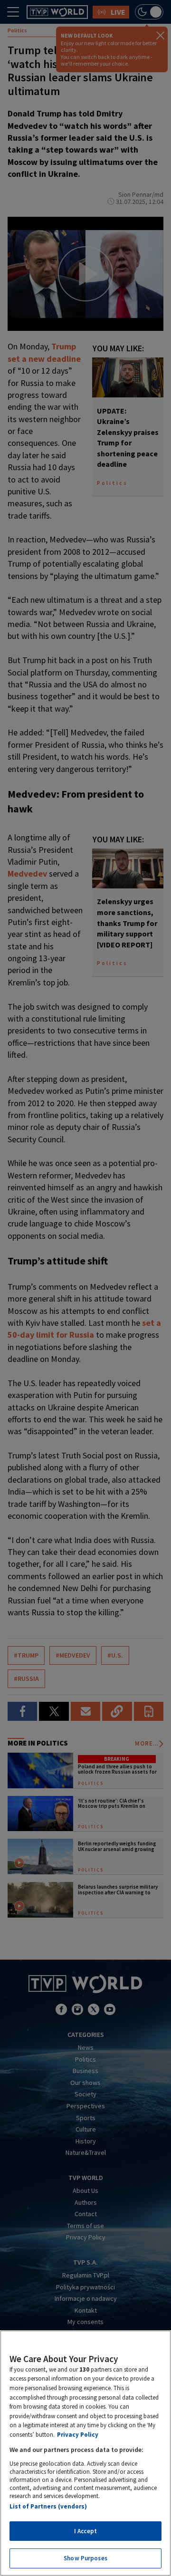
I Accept (85, 2531)
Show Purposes (85, 2558)
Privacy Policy (78, 2435)
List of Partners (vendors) (48, 2506)
